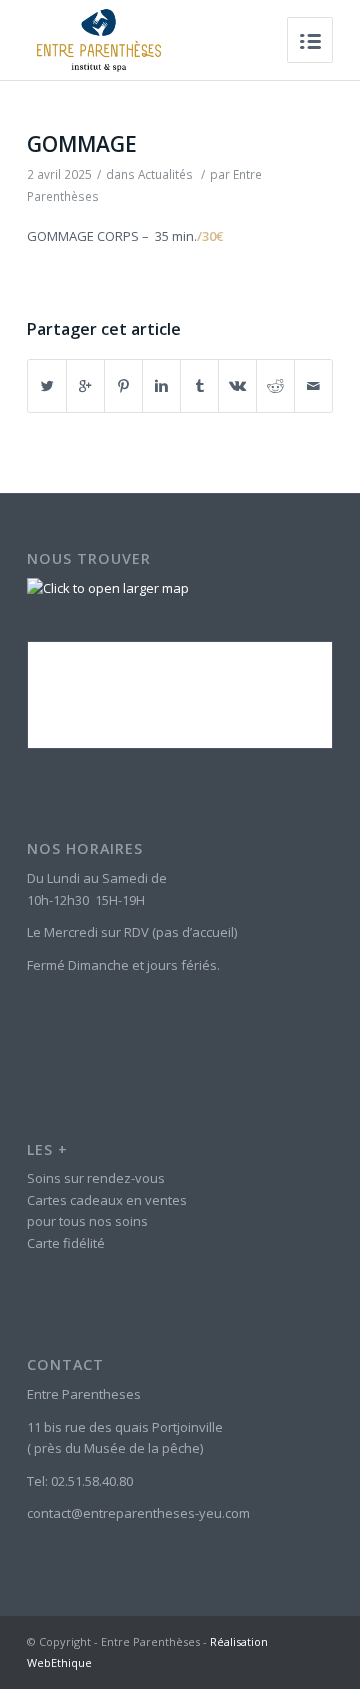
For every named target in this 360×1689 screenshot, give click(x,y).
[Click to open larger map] (108, 588)
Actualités (165, 174)
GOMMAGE (82, 144)
